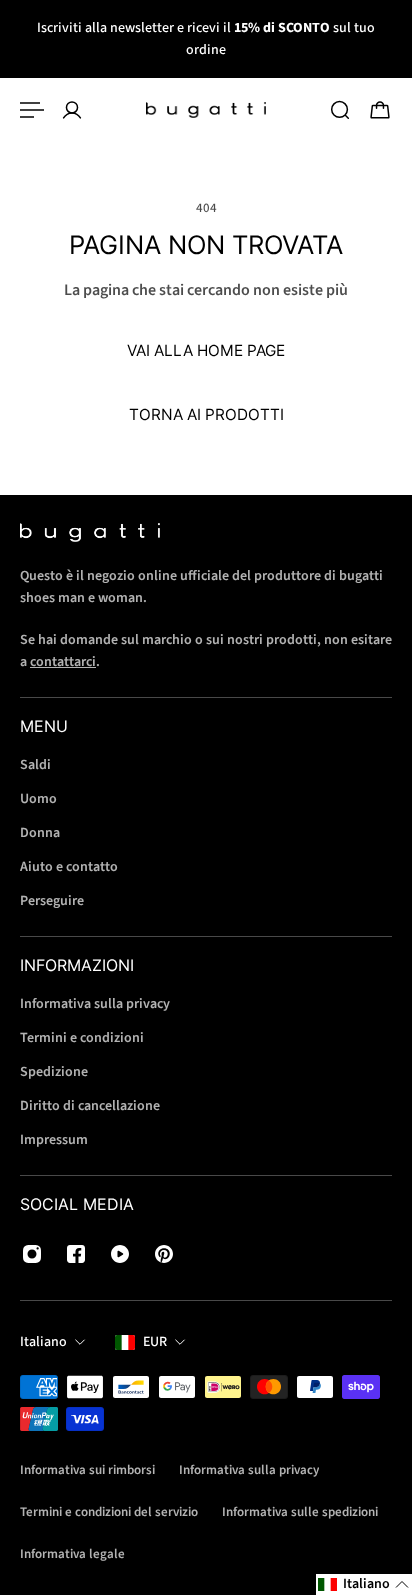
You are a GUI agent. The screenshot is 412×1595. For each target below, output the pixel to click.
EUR (155, 1342)
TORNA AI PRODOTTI (206, 414)
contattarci (63, 662)
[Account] (72, 110)
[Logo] (206, 110)
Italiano (43, 1342)
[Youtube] (120, 1254)
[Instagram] (32, 1254)
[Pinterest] (164, 1254)
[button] (364, 1584)
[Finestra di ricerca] (340, 110)
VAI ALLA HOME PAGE (206, 350)
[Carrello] (380, 110)
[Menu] (32, 110)
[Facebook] (76, 1254)
